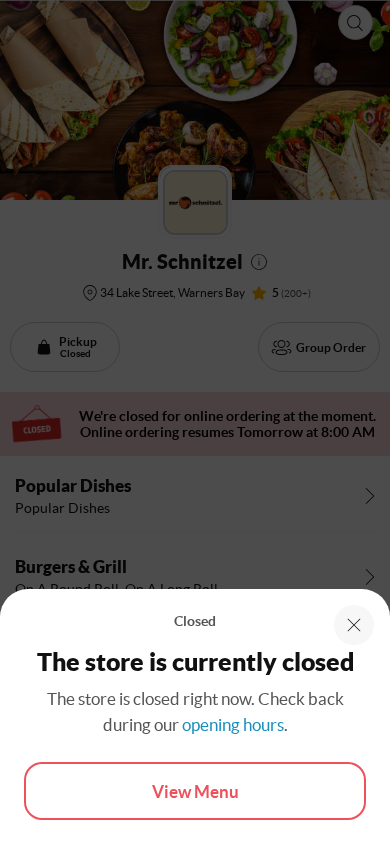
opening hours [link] (233, 724)
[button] (354, 625)
